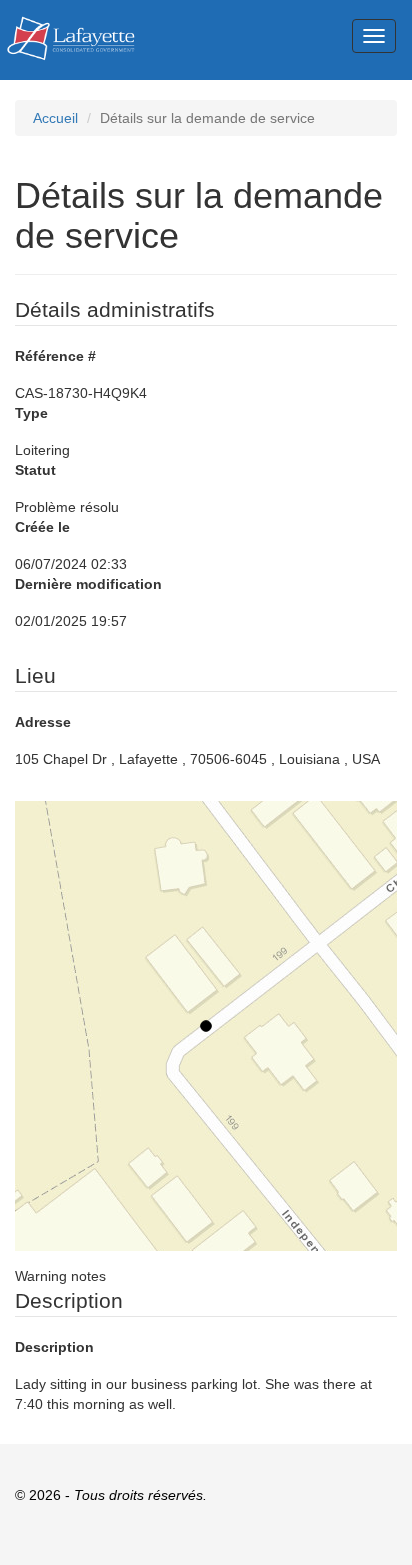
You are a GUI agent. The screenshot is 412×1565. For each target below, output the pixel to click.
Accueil (55, 118)
